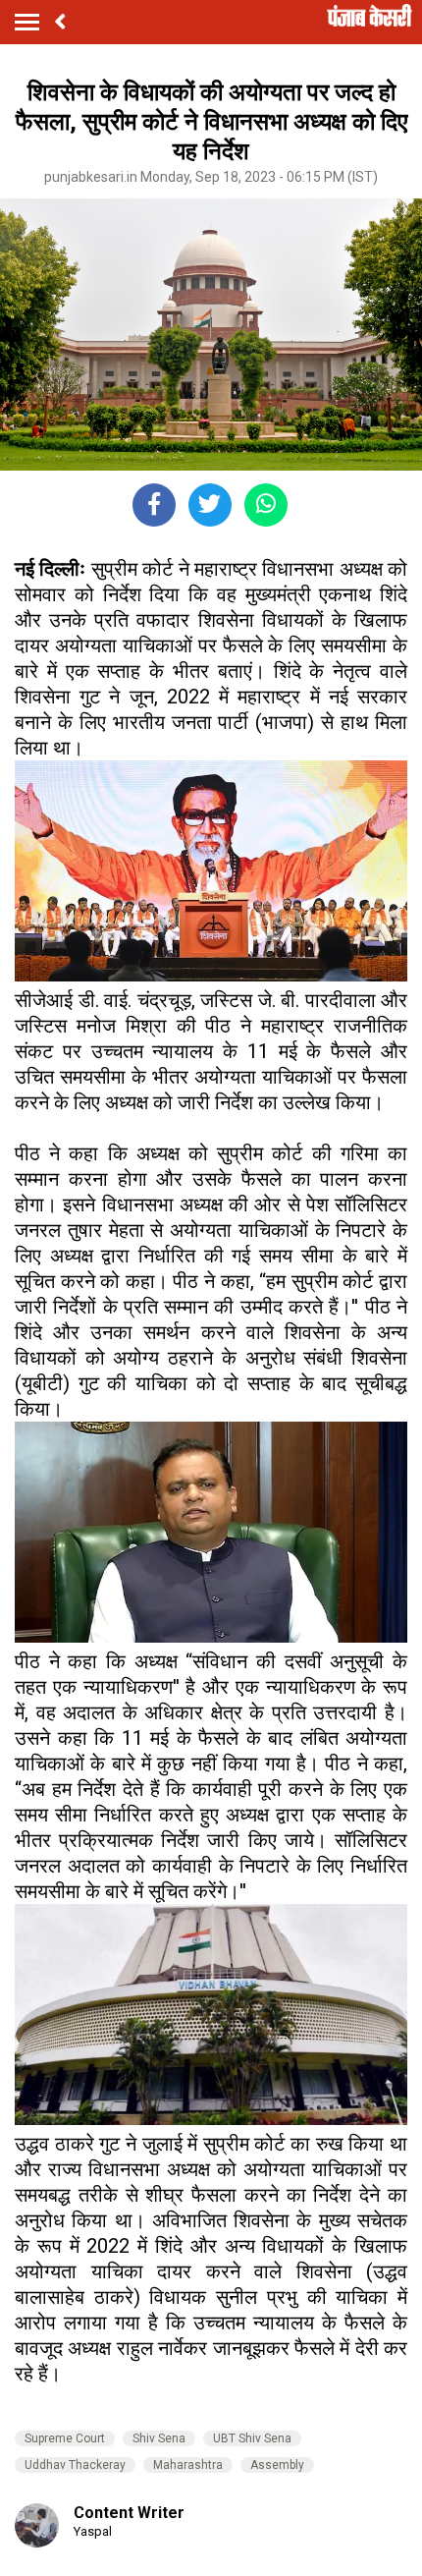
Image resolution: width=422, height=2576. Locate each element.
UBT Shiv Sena (252, 2438)
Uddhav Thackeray (75, 2465)
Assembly (277, 2465)
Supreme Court (65, 2438)
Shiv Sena (159, 2438)
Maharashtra (188, 2465)
